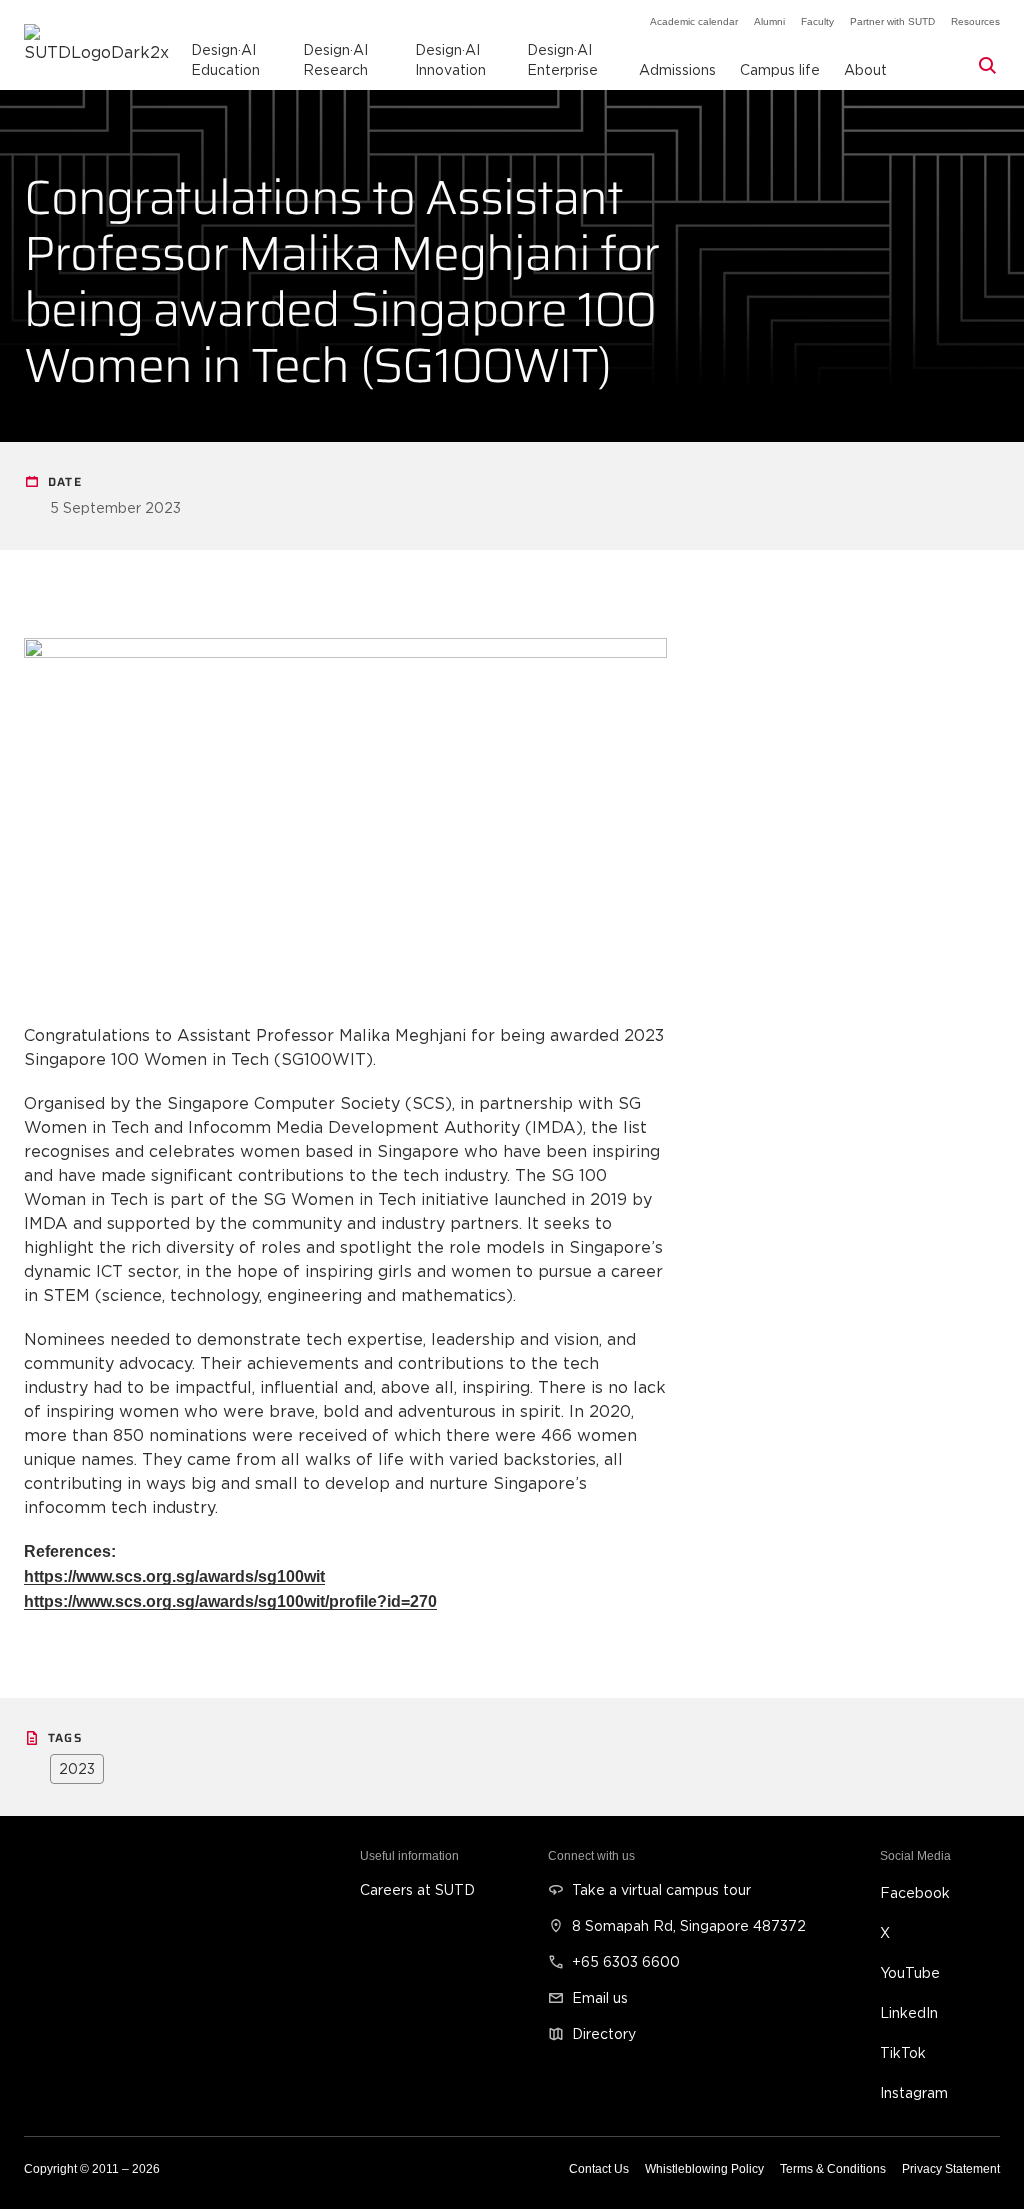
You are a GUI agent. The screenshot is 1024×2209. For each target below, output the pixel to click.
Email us (600, 1997)
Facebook (915, 1892)
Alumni (769, 21)
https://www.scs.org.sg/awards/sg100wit (174, 1576)
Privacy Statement (951, 2169)
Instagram (914, 2092)
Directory (604, 2033)
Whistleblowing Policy (704, 2169)
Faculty (817, 21)
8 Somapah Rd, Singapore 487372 (689, 1925)
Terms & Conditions (833, 2169)
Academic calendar (694, 21)
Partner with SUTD (892, 21)
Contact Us (599, 2169)
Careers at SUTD (417, 1889)
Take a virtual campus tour (661, 1889)
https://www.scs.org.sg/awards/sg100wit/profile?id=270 (230, 1601)
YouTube (910, 1972)
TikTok (903, 2052)
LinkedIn (909, 2012)
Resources (975, 21)
